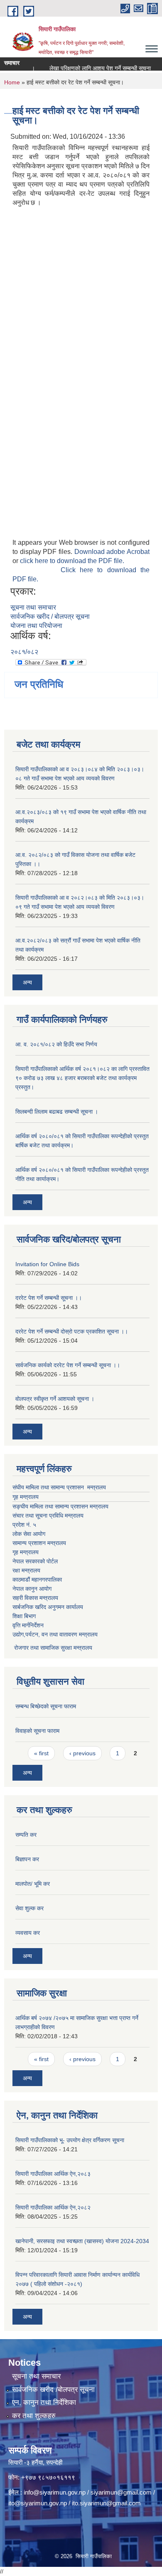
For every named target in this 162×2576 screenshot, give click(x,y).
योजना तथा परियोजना (36, 626)
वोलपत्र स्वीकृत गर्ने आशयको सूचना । (55, 1399)
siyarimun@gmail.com (121, 2492)
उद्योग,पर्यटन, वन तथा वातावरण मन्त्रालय (55, 1634)
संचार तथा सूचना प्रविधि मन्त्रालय (48, 1516)
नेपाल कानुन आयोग (32, 1589)
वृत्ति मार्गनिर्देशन (28, 1625)
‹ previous (82, 1753)
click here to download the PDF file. (72, 561)
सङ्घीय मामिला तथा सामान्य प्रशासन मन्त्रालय (60, 1506)
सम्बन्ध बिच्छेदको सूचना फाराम (46, 1706)
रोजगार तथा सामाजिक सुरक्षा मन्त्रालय (52, 1648)
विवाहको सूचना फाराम (37, 1731)
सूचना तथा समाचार (33, 607)
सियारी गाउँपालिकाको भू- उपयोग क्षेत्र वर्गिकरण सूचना (70, 2140)
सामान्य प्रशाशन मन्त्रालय (39, 1543)
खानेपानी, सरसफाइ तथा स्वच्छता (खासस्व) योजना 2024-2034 (82, 2241)
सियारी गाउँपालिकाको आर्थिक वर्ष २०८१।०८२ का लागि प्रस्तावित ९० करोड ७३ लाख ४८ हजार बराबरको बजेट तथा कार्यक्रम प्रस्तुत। (82, 1078)
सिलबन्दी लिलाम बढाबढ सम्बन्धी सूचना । (57, 1112)
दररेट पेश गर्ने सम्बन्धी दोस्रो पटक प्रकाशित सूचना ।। (72, 1331)
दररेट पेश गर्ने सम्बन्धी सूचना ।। (49, 1298)
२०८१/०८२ (24, 652)
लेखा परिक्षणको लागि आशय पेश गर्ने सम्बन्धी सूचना (91, 68)
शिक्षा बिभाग (24, 1616)
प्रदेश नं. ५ (24, 1525)
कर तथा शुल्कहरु (34, 2416)
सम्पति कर (26, 1835)
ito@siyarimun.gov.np (38, 2503)
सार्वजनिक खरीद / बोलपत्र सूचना (50, 616)
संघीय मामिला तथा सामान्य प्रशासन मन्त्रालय (59, 1487)
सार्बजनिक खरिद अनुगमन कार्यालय (48, 1607)
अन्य (27, 982)
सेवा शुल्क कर (29, 1908)
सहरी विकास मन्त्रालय (35, 1598)
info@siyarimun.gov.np (55, 2492)
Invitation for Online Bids (47, 1264)
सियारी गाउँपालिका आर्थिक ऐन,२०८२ (53, 2207)
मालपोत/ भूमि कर (33, 1884)
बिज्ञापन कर (27, 1859)
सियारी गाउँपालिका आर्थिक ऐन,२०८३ (53, 2174)
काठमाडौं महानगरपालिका (37, 1580)
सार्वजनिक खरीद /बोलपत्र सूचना (53, 2390)
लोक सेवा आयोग (29, 1534)
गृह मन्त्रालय (26, 1497)
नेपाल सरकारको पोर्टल (35, 1561)
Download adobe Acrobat (112, 552)
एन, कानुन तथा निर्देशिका (44, 2403)
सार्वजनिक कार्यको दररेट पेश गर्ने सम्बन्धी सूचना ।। (68, 1365)
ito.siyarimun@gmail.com (106, 2503)
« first (41, 1753)
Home (12, 82)
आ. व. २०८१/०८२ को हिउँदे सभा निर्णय (56, 1044)
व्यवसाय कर (28, 1933)
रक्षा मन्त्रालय (26, 1570)
